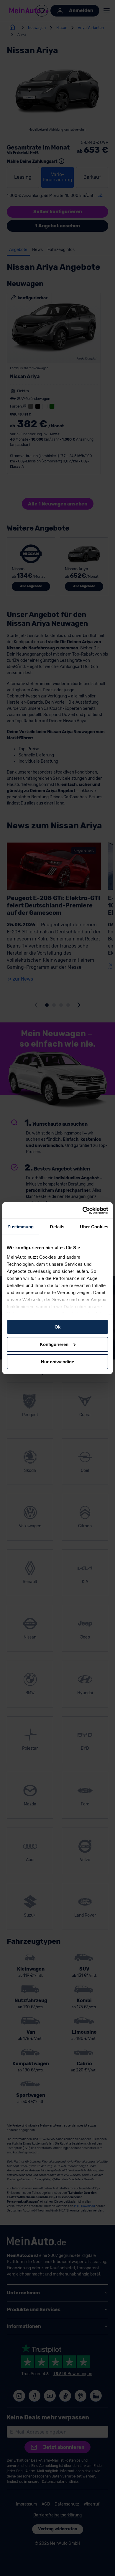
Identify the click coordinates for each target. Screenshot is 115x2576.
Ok (57, 1327)
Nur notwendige (57, 1361)
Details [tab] (57, 1227)
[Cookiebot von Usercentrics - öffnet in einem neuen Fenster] (83, 1210)
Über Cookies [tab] (94, 1227)
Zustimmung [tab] (20, 1227)
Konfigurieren (54, 1344)
